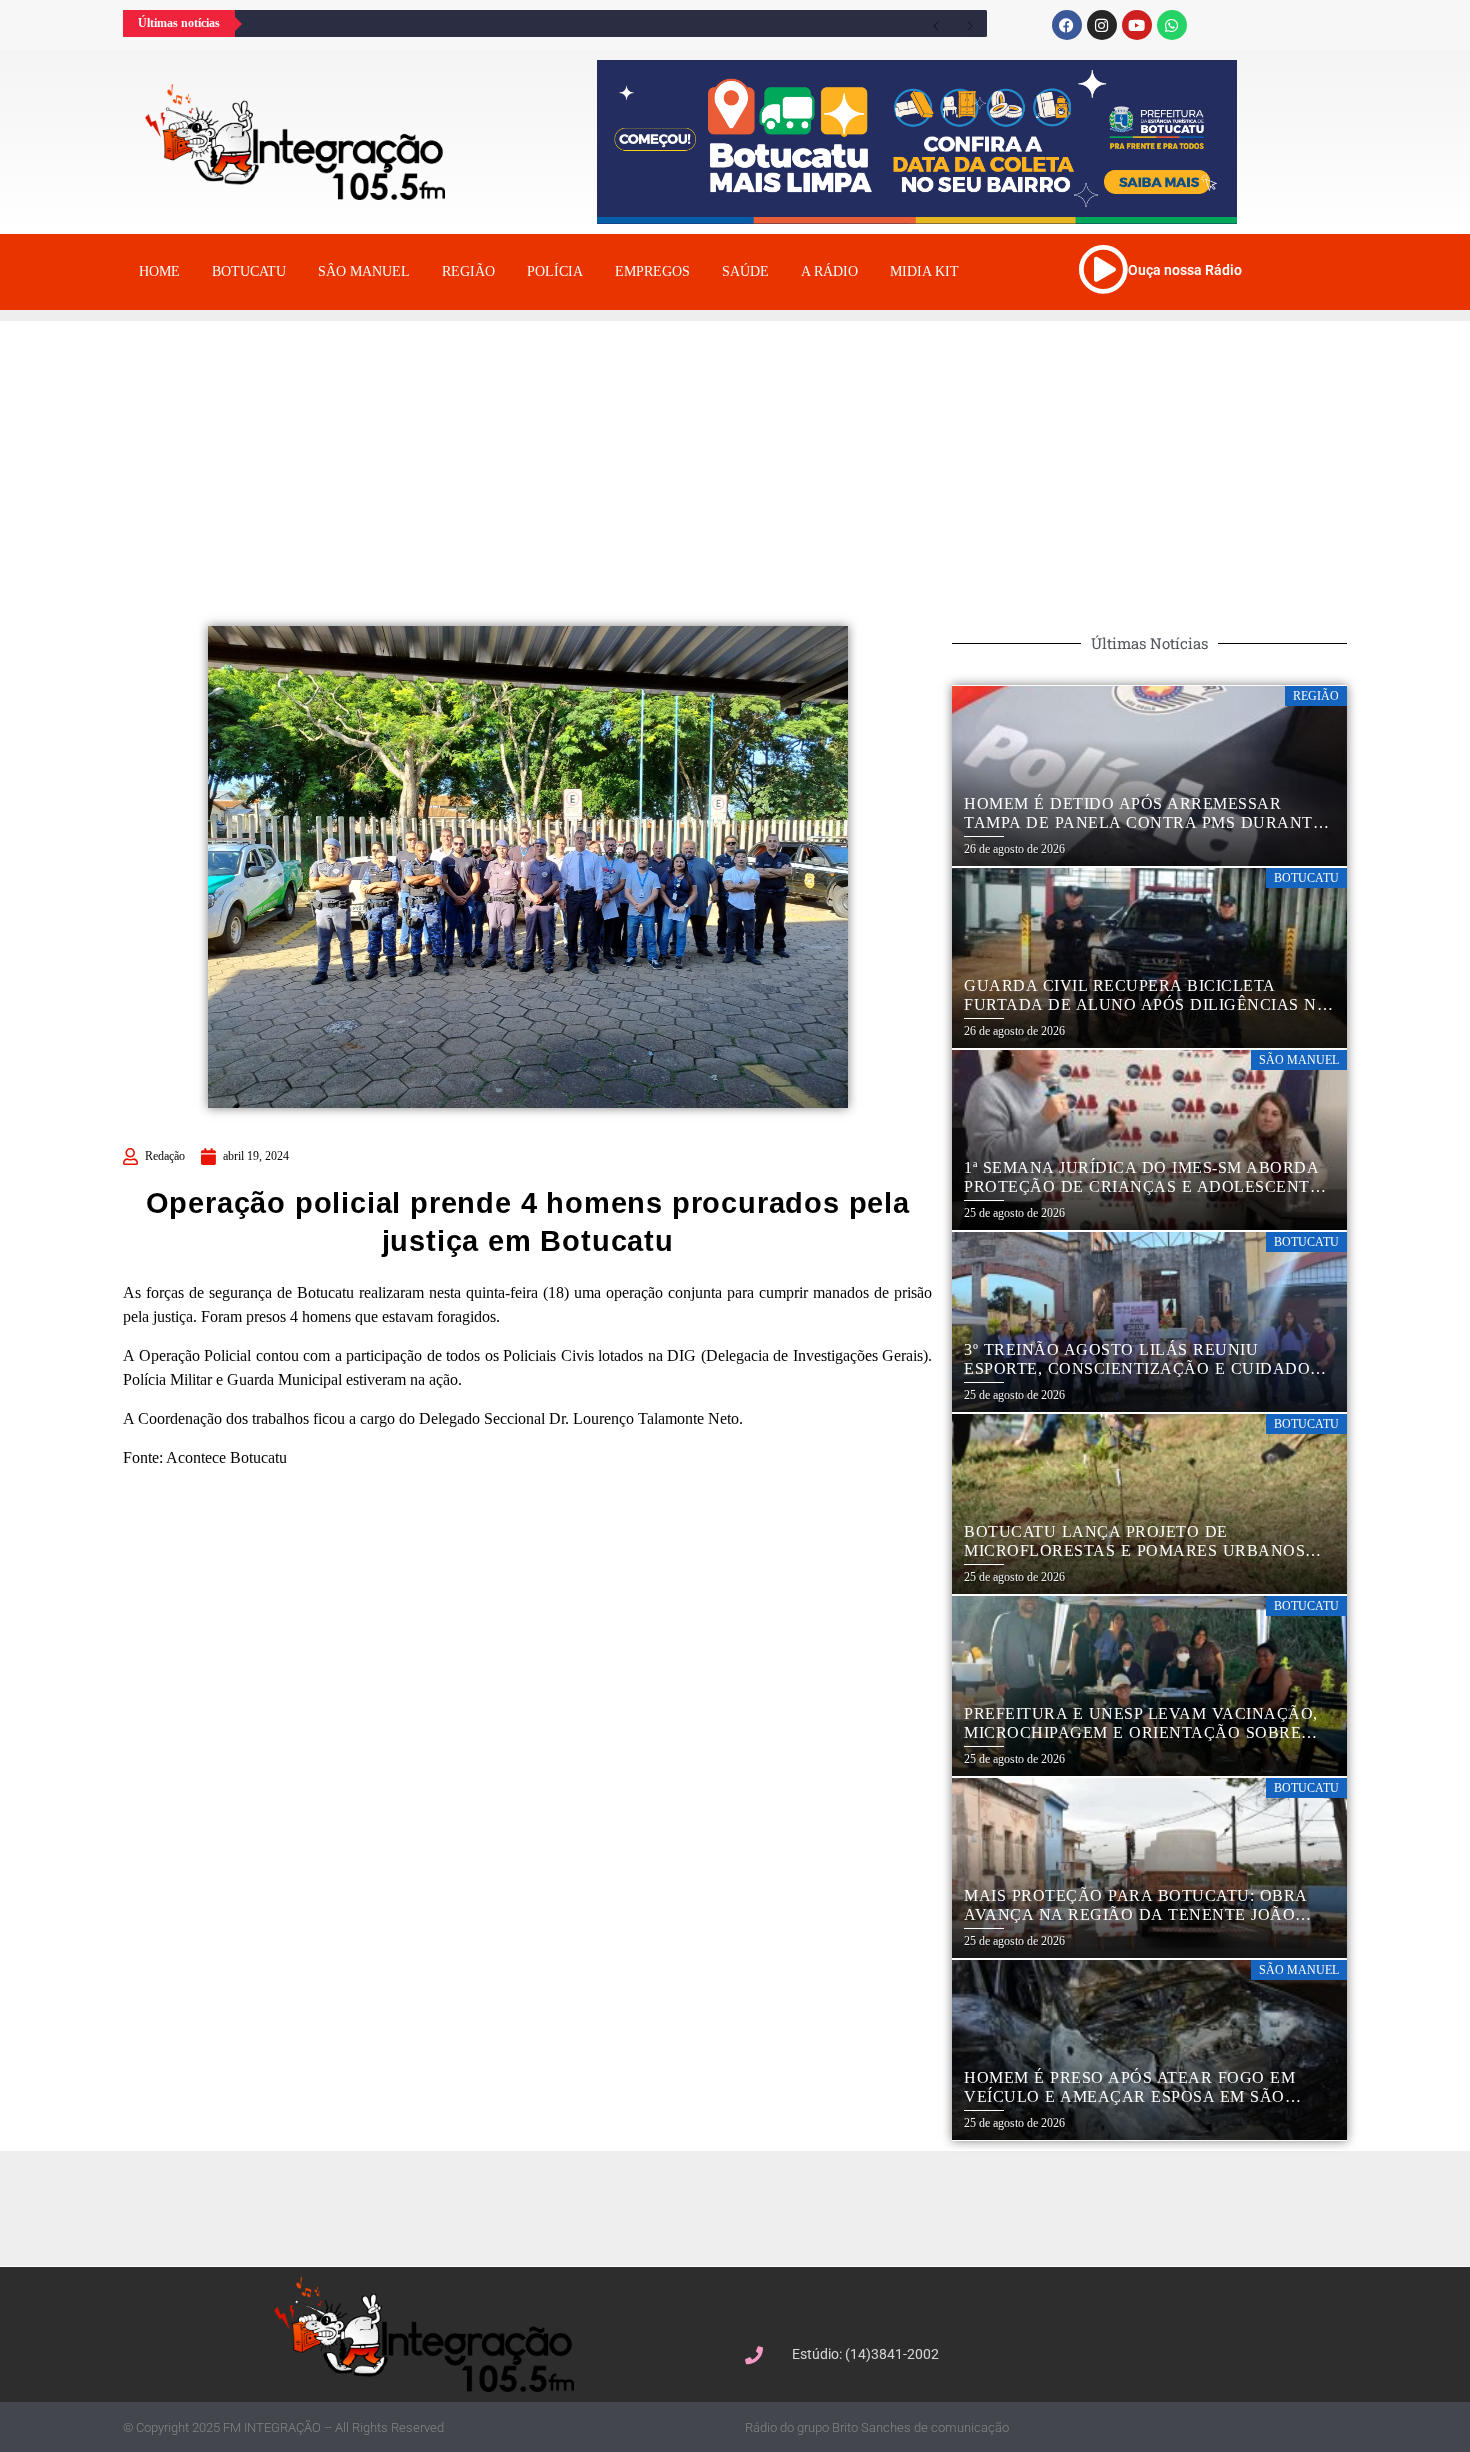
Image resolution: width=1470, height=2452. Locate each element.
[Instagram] (1102, 25)
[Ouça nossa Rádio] (1103, 269)
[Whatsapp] (1172, 25)
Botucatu (249, 271)
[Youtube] (1137, 25)
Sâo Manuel (364, 271)
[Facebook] (1067, 25)
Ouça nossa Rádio (1185, 270)
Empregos (652, 271)
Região (468, 271)
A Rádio (829, 271)
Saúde (745, 271)
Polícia (555, 271)
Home (159, 271)
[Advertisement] (735, 461)
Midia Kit (924, 271)
